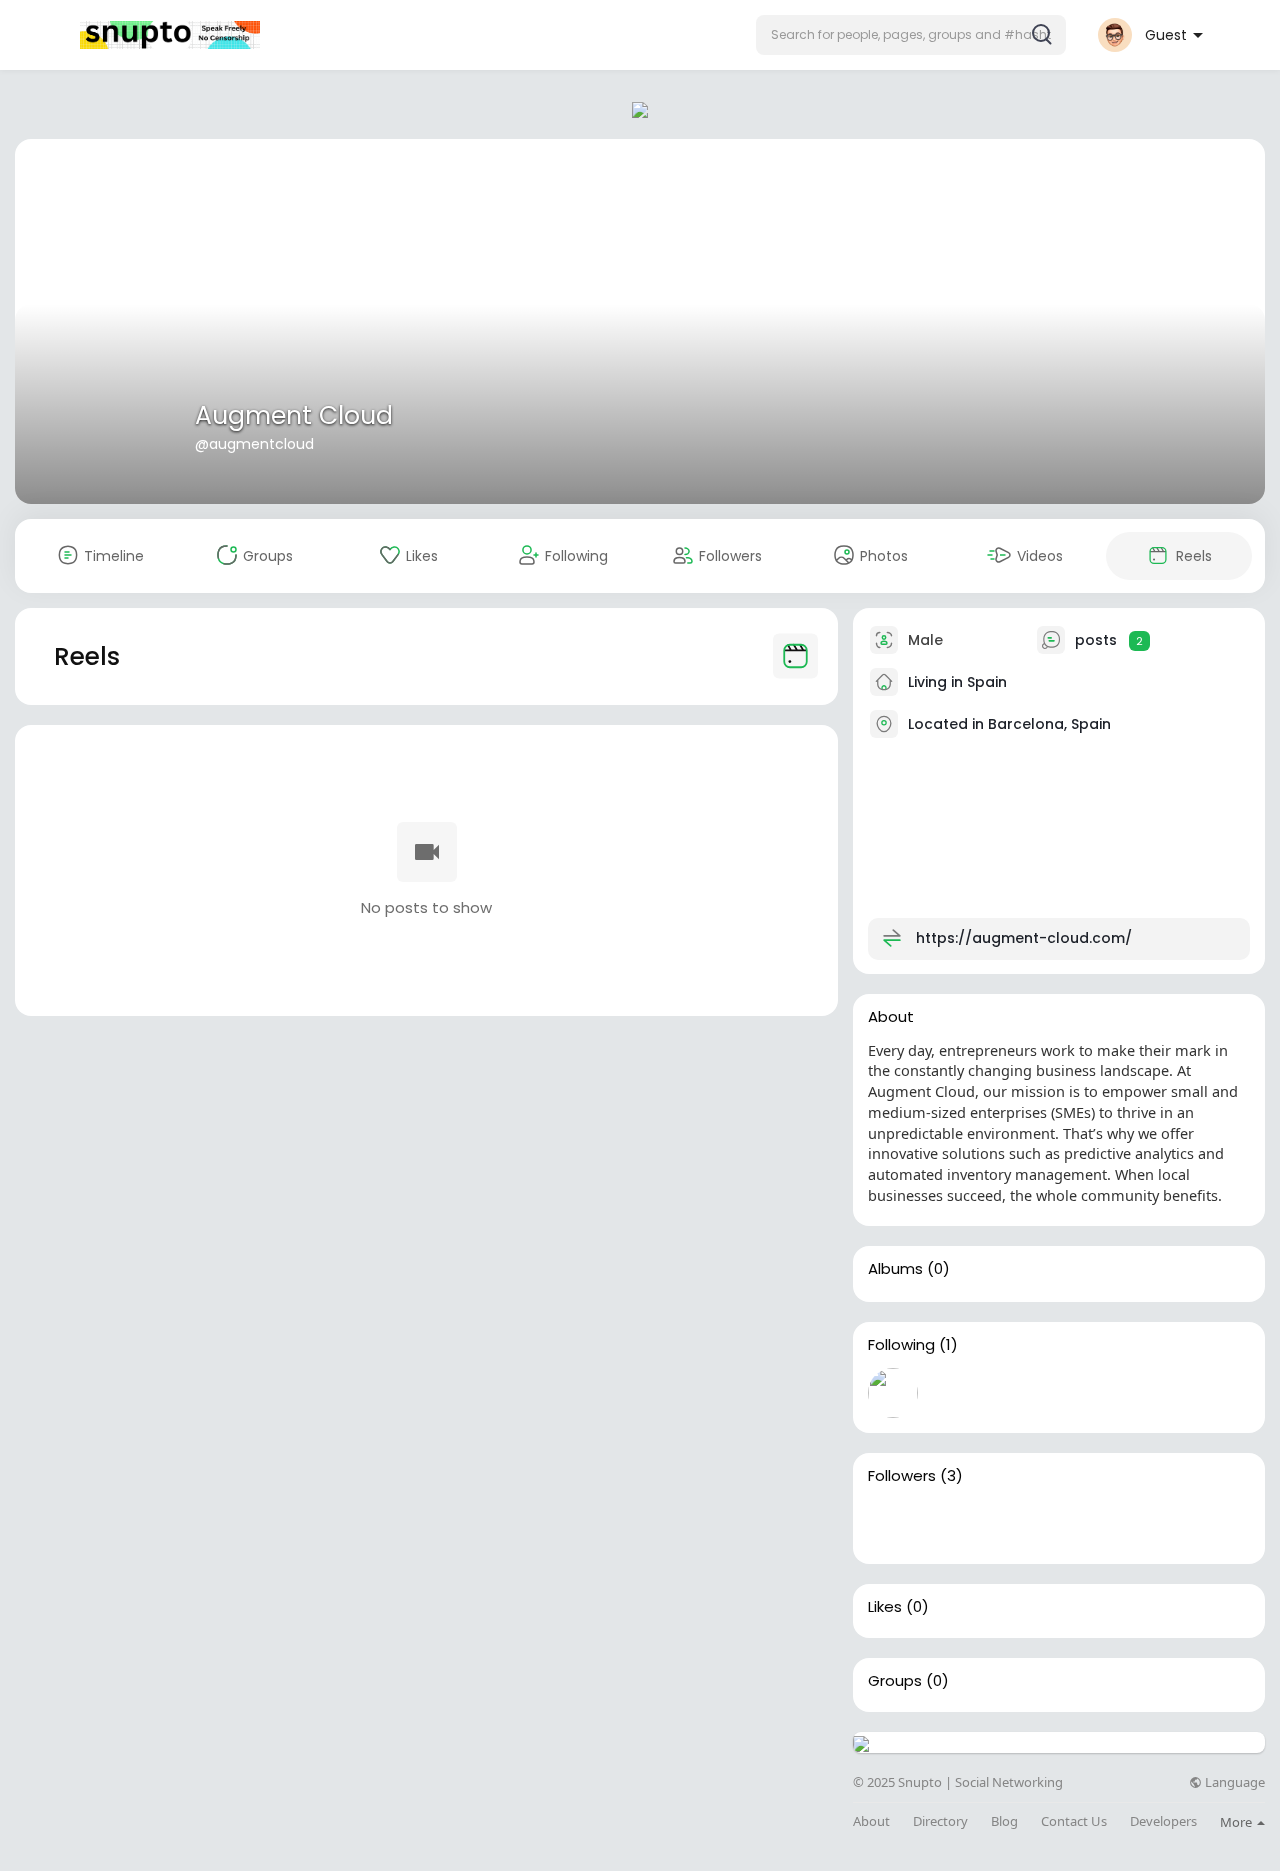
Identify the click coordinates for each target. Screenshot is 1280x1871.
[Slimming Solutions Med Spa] (1021, 1524)
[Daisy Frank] (893, 1524)
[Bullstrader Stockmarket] (893, 1393)
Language (1233, 1782)
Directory (940, 1821)
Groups (895, 1681)
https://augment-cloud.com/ (1024, 938)
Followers (902, 1476)
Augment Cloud (294, 415)
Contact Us (1074, 1821)
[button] (911, 35)
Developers (1163, 1821)
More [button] (1237, 1822)
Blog (1004, 1821)
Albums (895, 1269)
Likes (885, 1607)
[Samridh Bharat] (957, 1524)
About (871, 1821)
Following (901, 1345)
